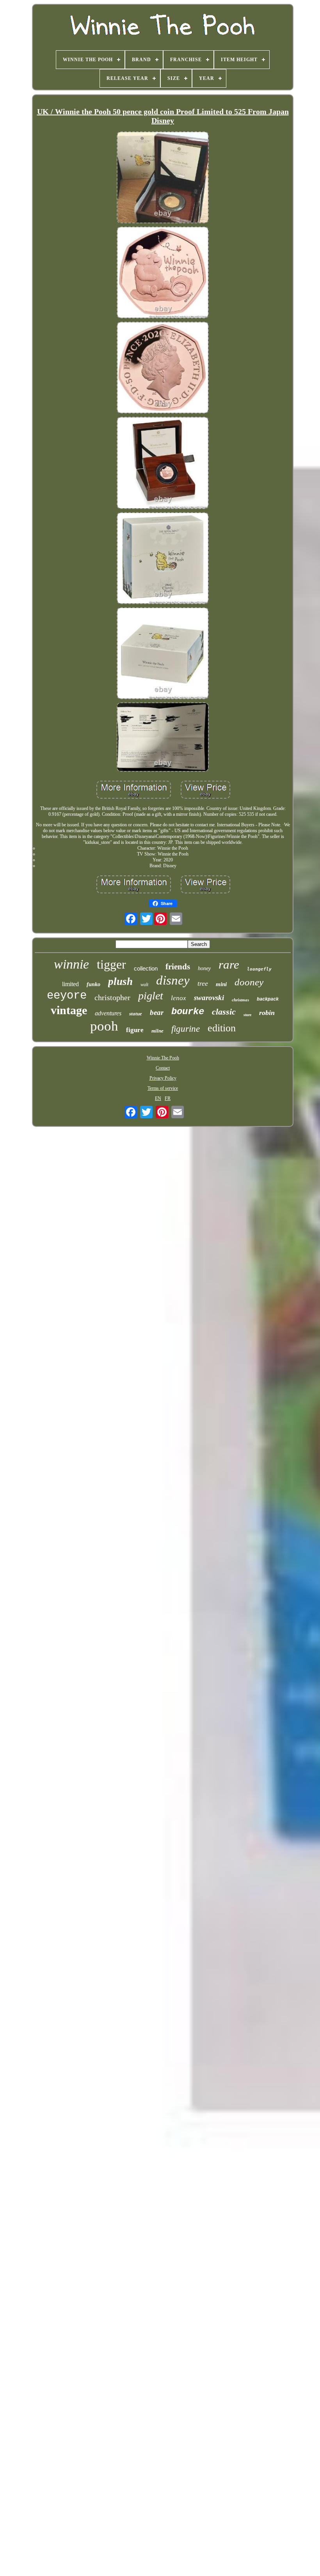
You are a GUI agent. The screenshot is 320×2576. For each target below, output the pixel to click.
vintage (69, 1010)
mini (221, 984)
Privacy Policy (163, 1078)
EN (158, 1098)
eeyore (67, 996)
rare (229, 964)
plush (120, 981)
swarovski (209, 998)
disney (173, 980)
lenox (179, 998)
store (247, 1015)
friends (178, 967)
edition (222, 1028)
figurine (186, 1029)
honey (204, 968)
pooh (104, 1026)
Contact (163, 1068)
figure (135, 1030)
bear (157, 1012)
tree (203, 983)
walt (144, 985)
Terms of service (163, 1088)
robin (267, 1013)
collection (146, 968)
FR (168, 1098)
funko (93, 984)
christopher (112, 997)
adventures (108, 1013)
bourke (188, 1012)
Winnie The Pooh (163, 1058)
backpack (268, 999)
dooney (249, 982)
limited (70, 984)
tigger (111, 964)
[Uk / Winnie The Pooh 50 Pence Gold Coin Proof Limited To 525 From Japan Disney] (163, 178)
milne (157, 1031)
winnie (71, 964)
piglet (151, 996)
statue (136, 1014)
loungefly (259, 969)
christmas (240, 1000)
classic (224, 1012)
